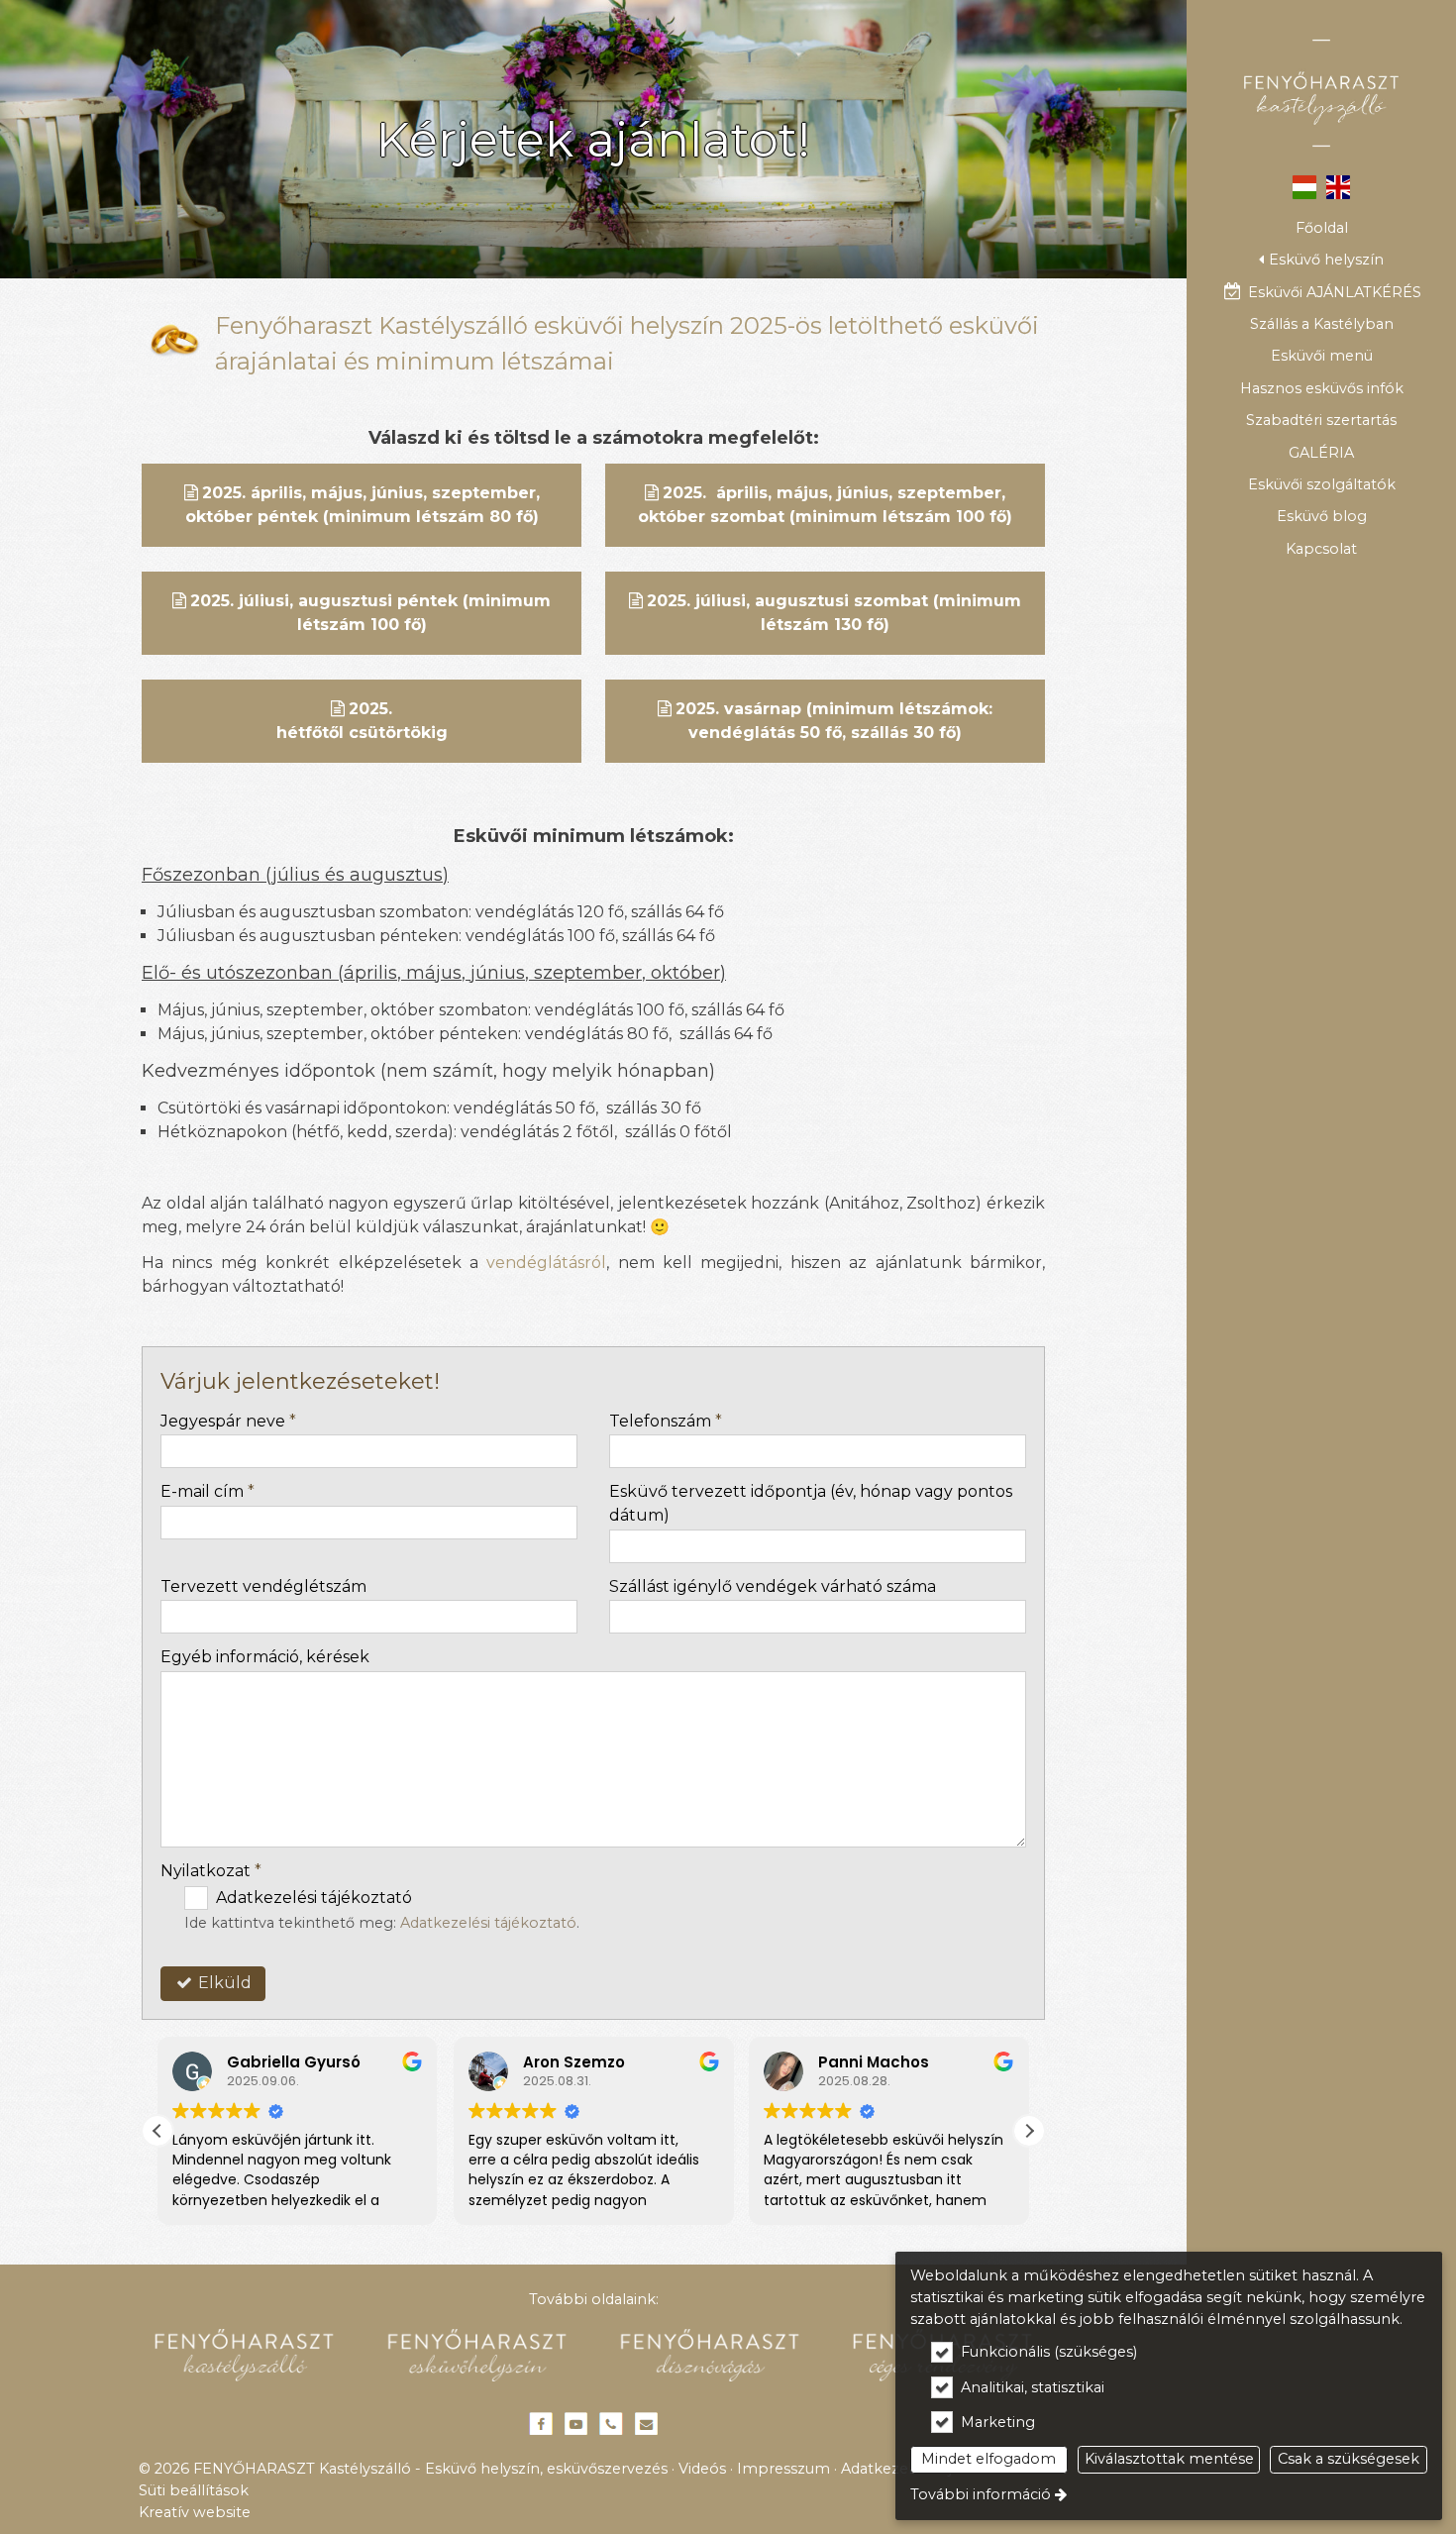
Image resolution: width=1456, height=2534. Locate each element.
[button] (1321, 261)
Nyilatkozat (211, 1871)
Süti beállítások (194, 2490)
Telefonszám (666, 1421)
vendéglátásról (546, 1263)
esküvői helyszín (629, 325)
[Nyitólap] (1321, 93)
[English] (1339, 186)
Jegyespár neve (228, 1421)
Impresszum (783, 2469)
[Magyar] (1304, 186)
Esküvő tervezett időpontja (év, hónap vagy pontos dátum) (811, 1503)
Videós (702, 2469)
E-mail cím (208, 1491)
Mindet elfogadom (988, 2459)
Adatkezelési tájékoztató (488, 1923)
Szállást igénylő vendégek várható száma (773, 1586)
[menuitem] (1321, 228)
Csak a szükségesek (1349, 2459)
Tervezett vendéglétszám (263, 1586)
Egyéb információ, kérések (265, 1657)
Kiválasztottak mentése (1169, 2459)
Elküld (223, 1983)
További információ (981, 2494)
